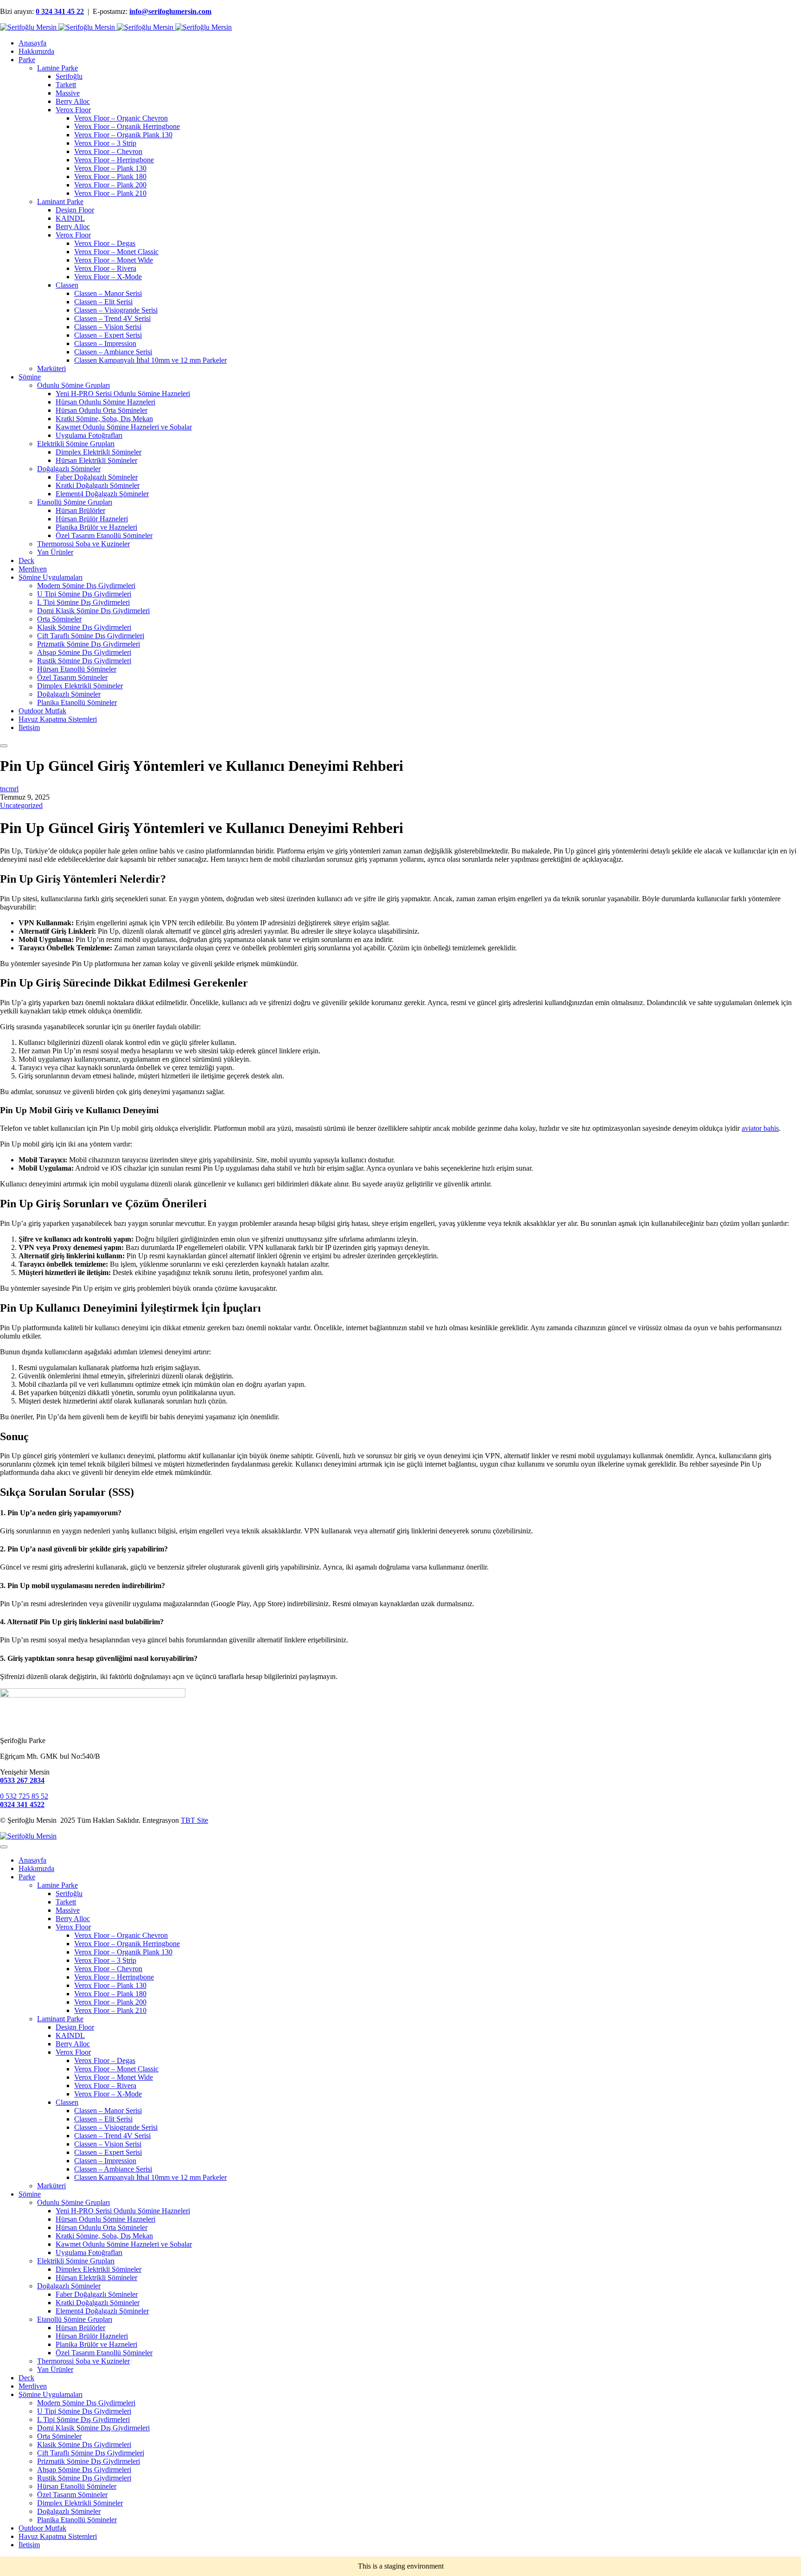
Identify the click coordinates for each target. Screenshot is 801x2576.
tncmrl (9, 789)
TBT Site (194, 1820)
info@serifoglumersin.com (170, 11)
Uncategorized (21, 805)
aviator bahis (760, 1128)
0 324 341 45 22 (60, 11)
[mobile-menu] (4, 746)
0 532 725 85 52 (24, 1796)
